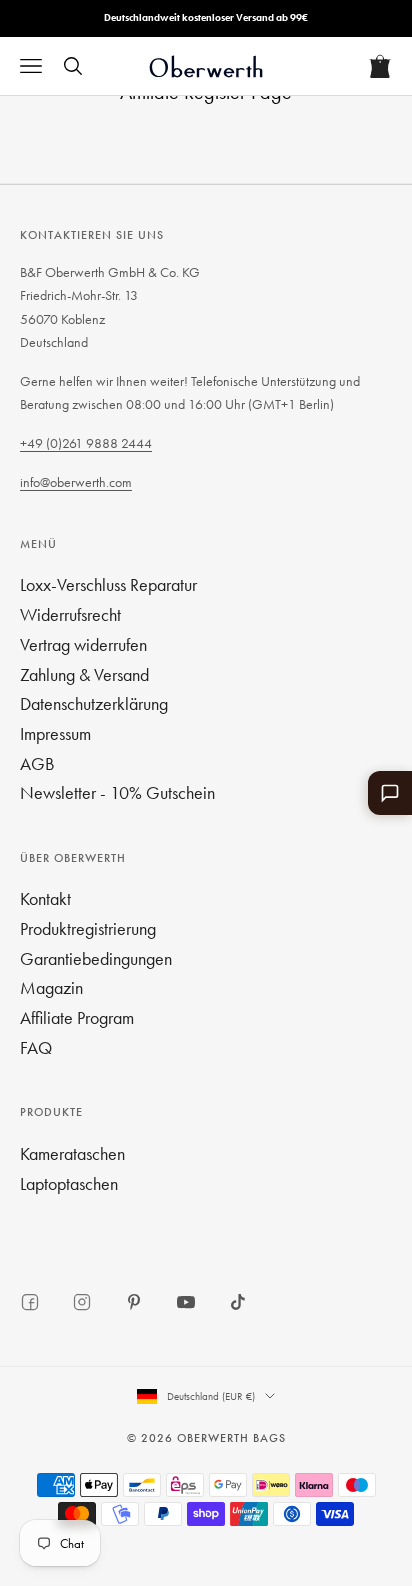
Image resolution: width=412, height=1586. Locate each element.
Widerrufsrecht (70, 614)
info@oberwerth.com (76, 482)
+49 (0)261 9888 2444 (86, 443)
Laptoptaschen (69, 1183)
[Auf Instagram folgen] (82, 1302)
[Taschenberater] (390, 793)
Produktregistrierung (88, 928)
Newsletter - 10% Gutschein (117, 792)
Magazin (51, 987)
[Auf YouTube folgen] (186, 1302)
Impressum (55, 733)
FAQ (36, 1047)
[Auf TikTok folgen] (238, 1302)
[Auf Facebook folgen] (30, 1302)
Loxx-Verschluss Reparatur (108, 584)
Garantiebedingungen (96, 958)
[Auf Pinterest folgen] (134, 1302)
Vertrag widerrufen (83, 644)
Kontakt (45, 898)
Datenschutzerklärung (94, 703)
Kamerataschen (72, 1153)
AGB (37, 763)
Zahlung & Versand (84, 674)
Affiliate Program (77, 1017)
